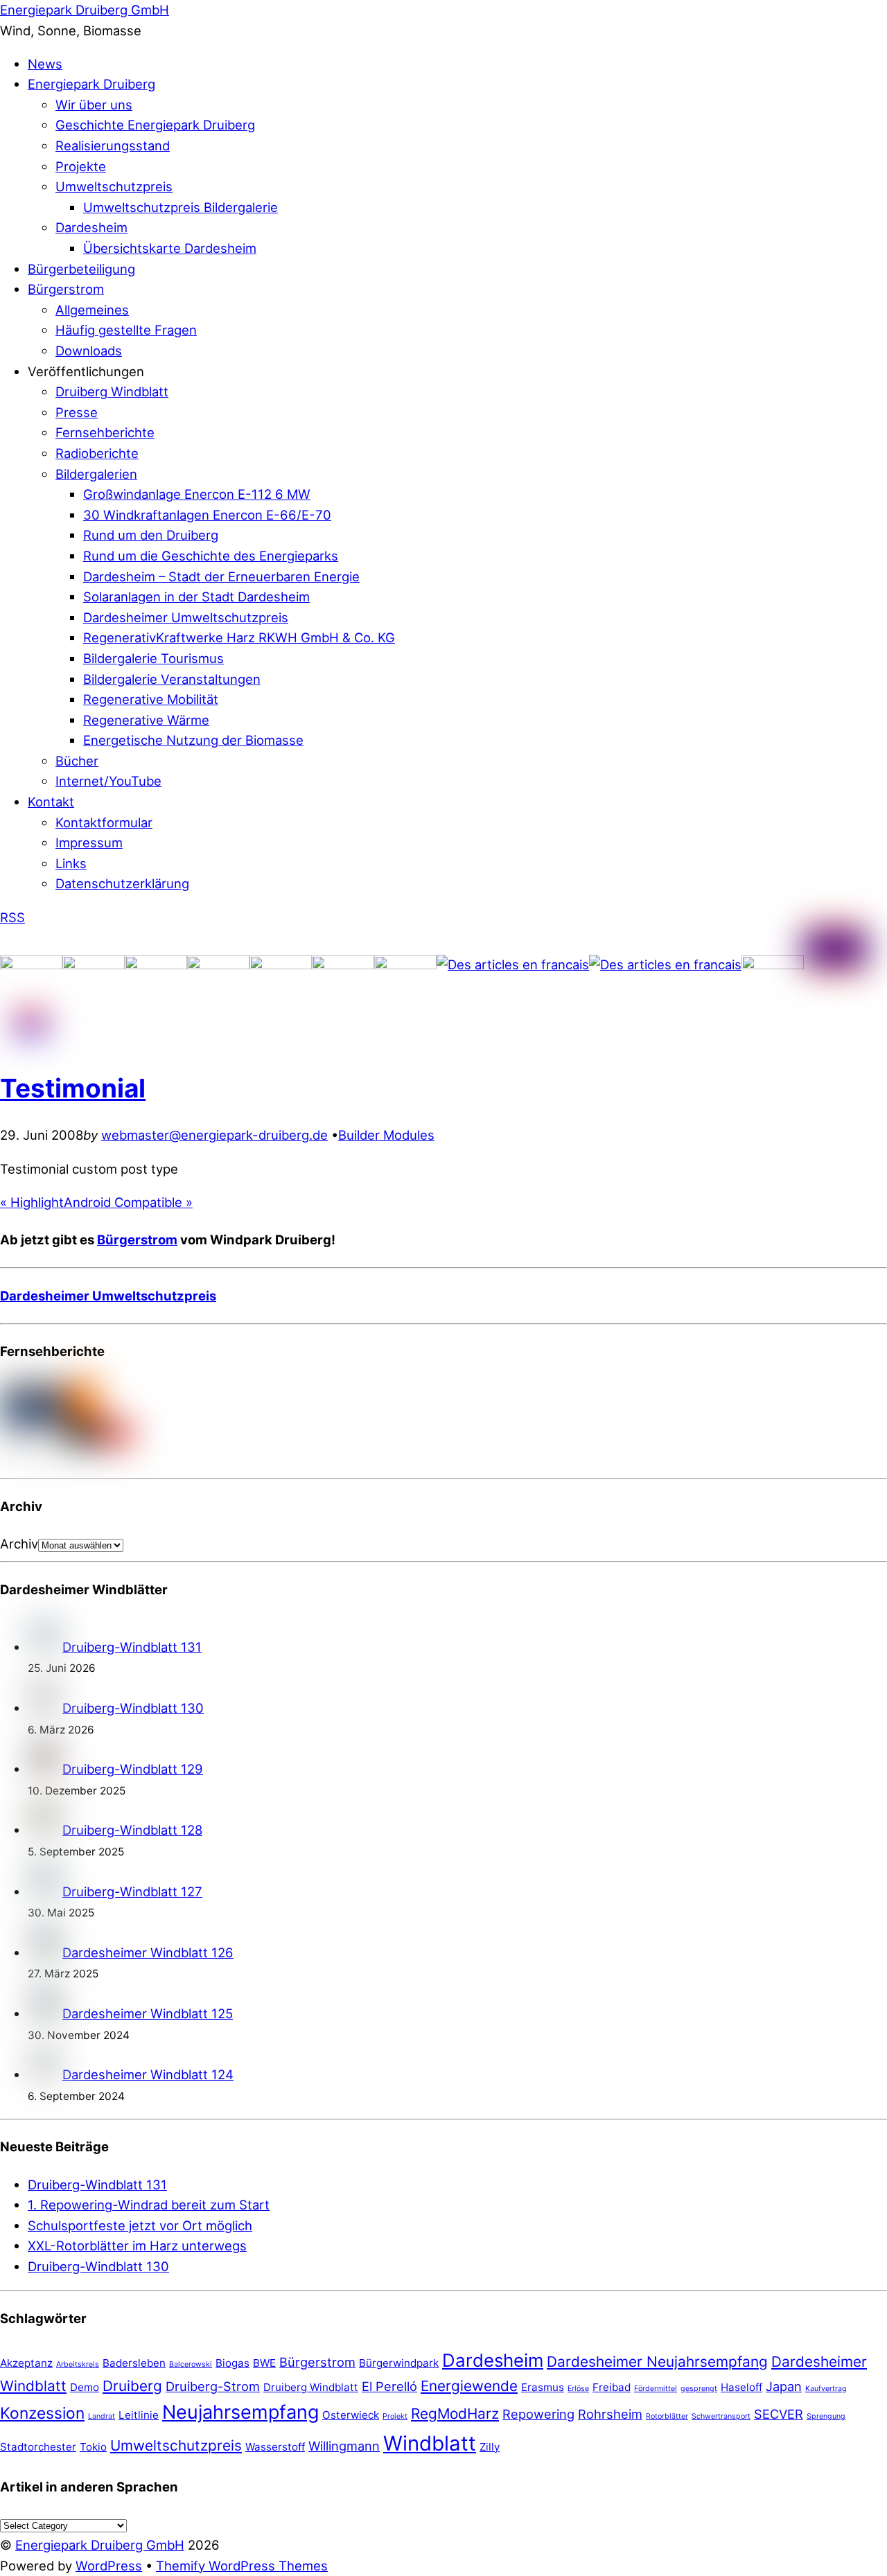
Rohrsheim (610, 2414)
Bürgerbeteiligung (81, 269)
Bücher (77, 761)
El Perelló (389, 2386)
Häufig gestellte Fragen (126, 330)
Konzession (42, 2413)
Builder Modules (386, 1135)
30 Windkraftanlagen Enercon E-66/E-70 (207, 515)
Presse (77, 412)
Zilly (490, 2447)
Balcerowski (191, 2364)
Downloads (89, 351)
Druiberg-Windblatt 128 (132, 1830)
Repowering (538, 2414)
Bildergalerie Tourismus (153, 658)
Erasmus (543, 2387)
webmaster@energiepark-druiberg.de (214, 1135)
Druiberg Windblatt (112, 391)
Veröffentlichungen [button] (86, 371)
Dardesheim (91, 227)
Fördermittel (656, 2389)
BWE (264, 2363)
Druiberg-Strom (213, 2386)
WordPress (109, 2566)
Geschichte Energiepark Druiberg (155, 125)
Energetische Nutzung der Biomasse (193, 740)
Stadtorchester (38, 2447)
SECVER (779, 2414)
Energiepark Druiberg (91, 84)
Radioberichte (97, 453)
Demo (85, 2387)
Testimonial (73, 1088)
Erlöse (578, 2389)
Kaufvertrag (826, 2389)
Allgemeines (92, 310)
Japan (784, 2386)
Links (71, 863)
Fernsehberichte (105, 432)
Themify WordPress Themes (242, 2566)
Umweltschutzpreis (114, 186)
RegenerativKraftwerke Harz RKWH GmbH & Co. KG (239, 637)
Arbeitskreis (78, 2364)
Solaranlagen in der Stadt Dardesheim (196, 597)
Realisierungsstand (113, 145)
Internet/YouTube (108, 781)
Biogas (232, 2363)
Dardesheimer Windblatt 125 (148, 2013)
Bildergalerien (96, 474)
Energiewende (469, 2386)
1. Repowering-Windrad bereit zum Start (149, 2205)
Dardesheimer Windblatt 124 (148, 2074)
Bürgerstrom (66, 289)
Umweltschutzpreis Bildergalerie (181, 207)
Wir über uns (94, 105)
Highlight (32, 1202)
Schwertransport (721, 2416)
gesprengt (699, 2389)
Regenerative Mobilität (151, 699)
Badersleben (134, 2363)
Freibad (612, 2387)
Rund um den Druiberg (151, 535)
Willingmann (344, 2446)
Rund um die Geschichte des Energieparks (211, 556)
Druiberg (132, 2386)
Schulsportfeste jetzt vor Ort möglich (140, 2225)
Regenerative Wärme (146, 720)
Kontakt (51, 802)
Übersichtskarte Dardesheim (170, 248)
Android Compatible (128, 1202)
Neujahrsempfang (240, 2412)
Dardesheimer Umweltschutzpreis (186, 617)
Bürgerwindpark (399, 2363)
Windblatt (430, 2443)
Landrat (102, 2416)
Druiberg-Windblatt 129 (133, 1769)
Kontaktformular (104, 822)
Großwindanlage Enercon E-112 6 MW (197, 494)
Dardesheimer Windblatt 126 (148, 1952)
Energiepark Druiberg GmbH (100, 2545)
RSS (12, 917)
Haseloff (741, 2387)
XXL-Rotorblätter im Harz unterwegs (137, 2246)
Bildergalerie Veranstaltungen (172, 679)
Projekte (81, 166)
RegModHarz (455, 2414)
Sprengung (826, 2416)
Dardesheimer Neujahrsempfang (657, 2362)
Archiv (19, 1544)
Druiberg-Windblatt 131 (132, 1647)
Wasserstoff (275, 2447)
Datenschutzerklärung (122, 883)
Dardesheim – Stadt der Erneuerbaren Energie (221, 576)
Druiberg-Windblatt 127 (132, 1891)
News (45, 64)
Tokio (93, 2447)
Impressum (89, 843)
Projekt (395, 2416)
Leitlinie (139, 2415)
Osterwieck (351, 2415)
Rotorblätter (667, 2416)
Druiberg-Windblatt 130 (133, 1708)
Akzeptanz (26, 2363)
